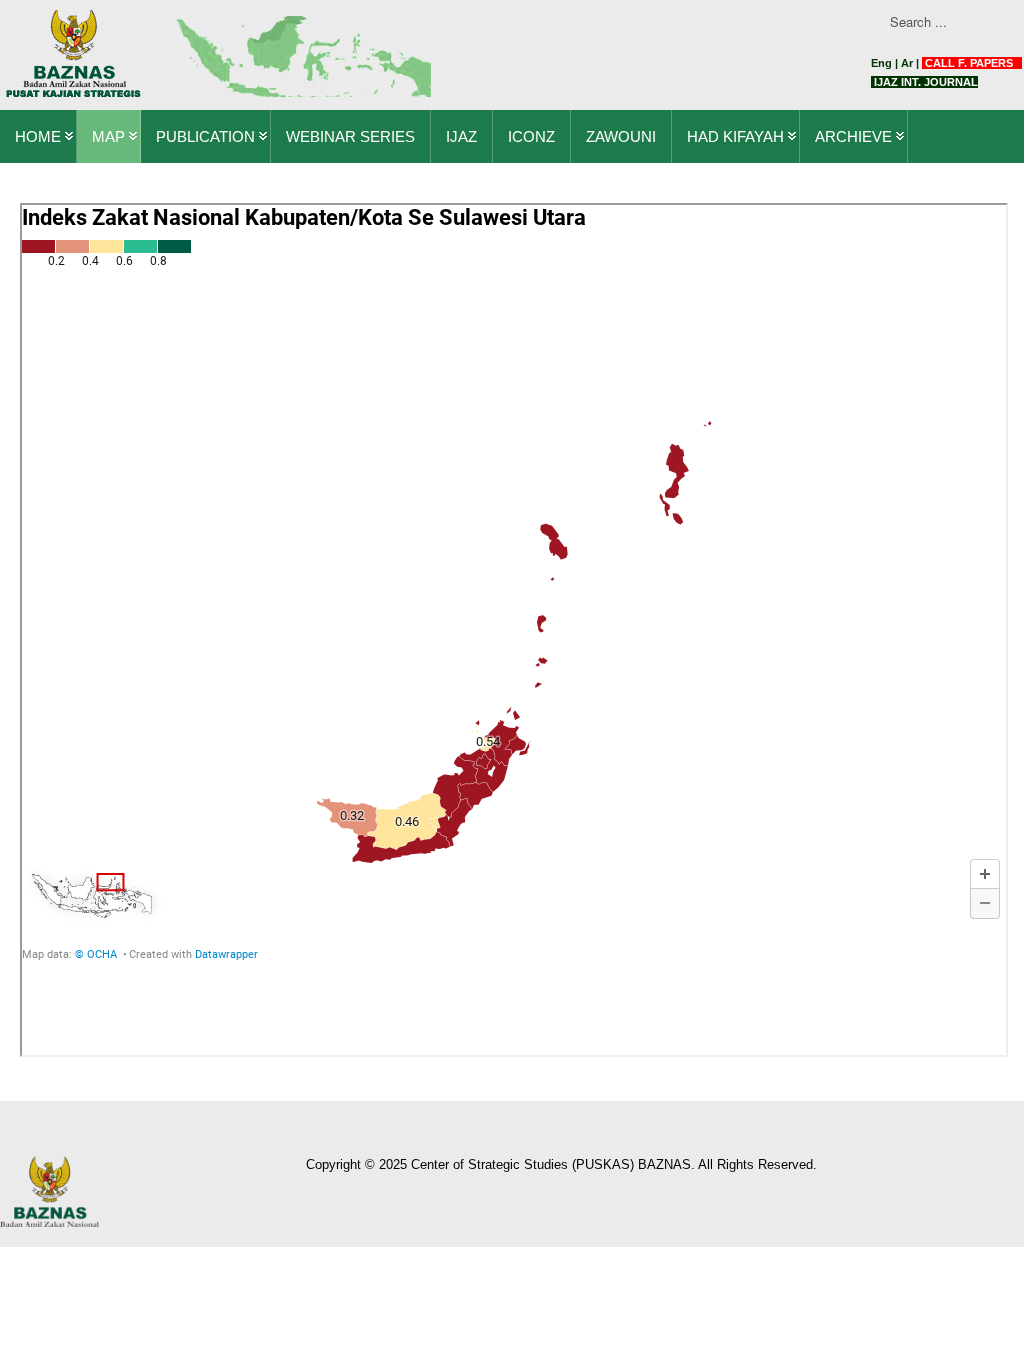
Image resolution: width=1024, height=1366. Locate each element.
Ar (907, 63)
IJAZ (461, 136)
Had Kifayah (735, 136)
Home (38, 136)
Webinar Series (350, 136)
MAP (108, 136)
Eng (881, 63)
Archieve (853, 136)
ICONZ (531, 136)
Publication (205, 136)
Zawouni (621, 136)
